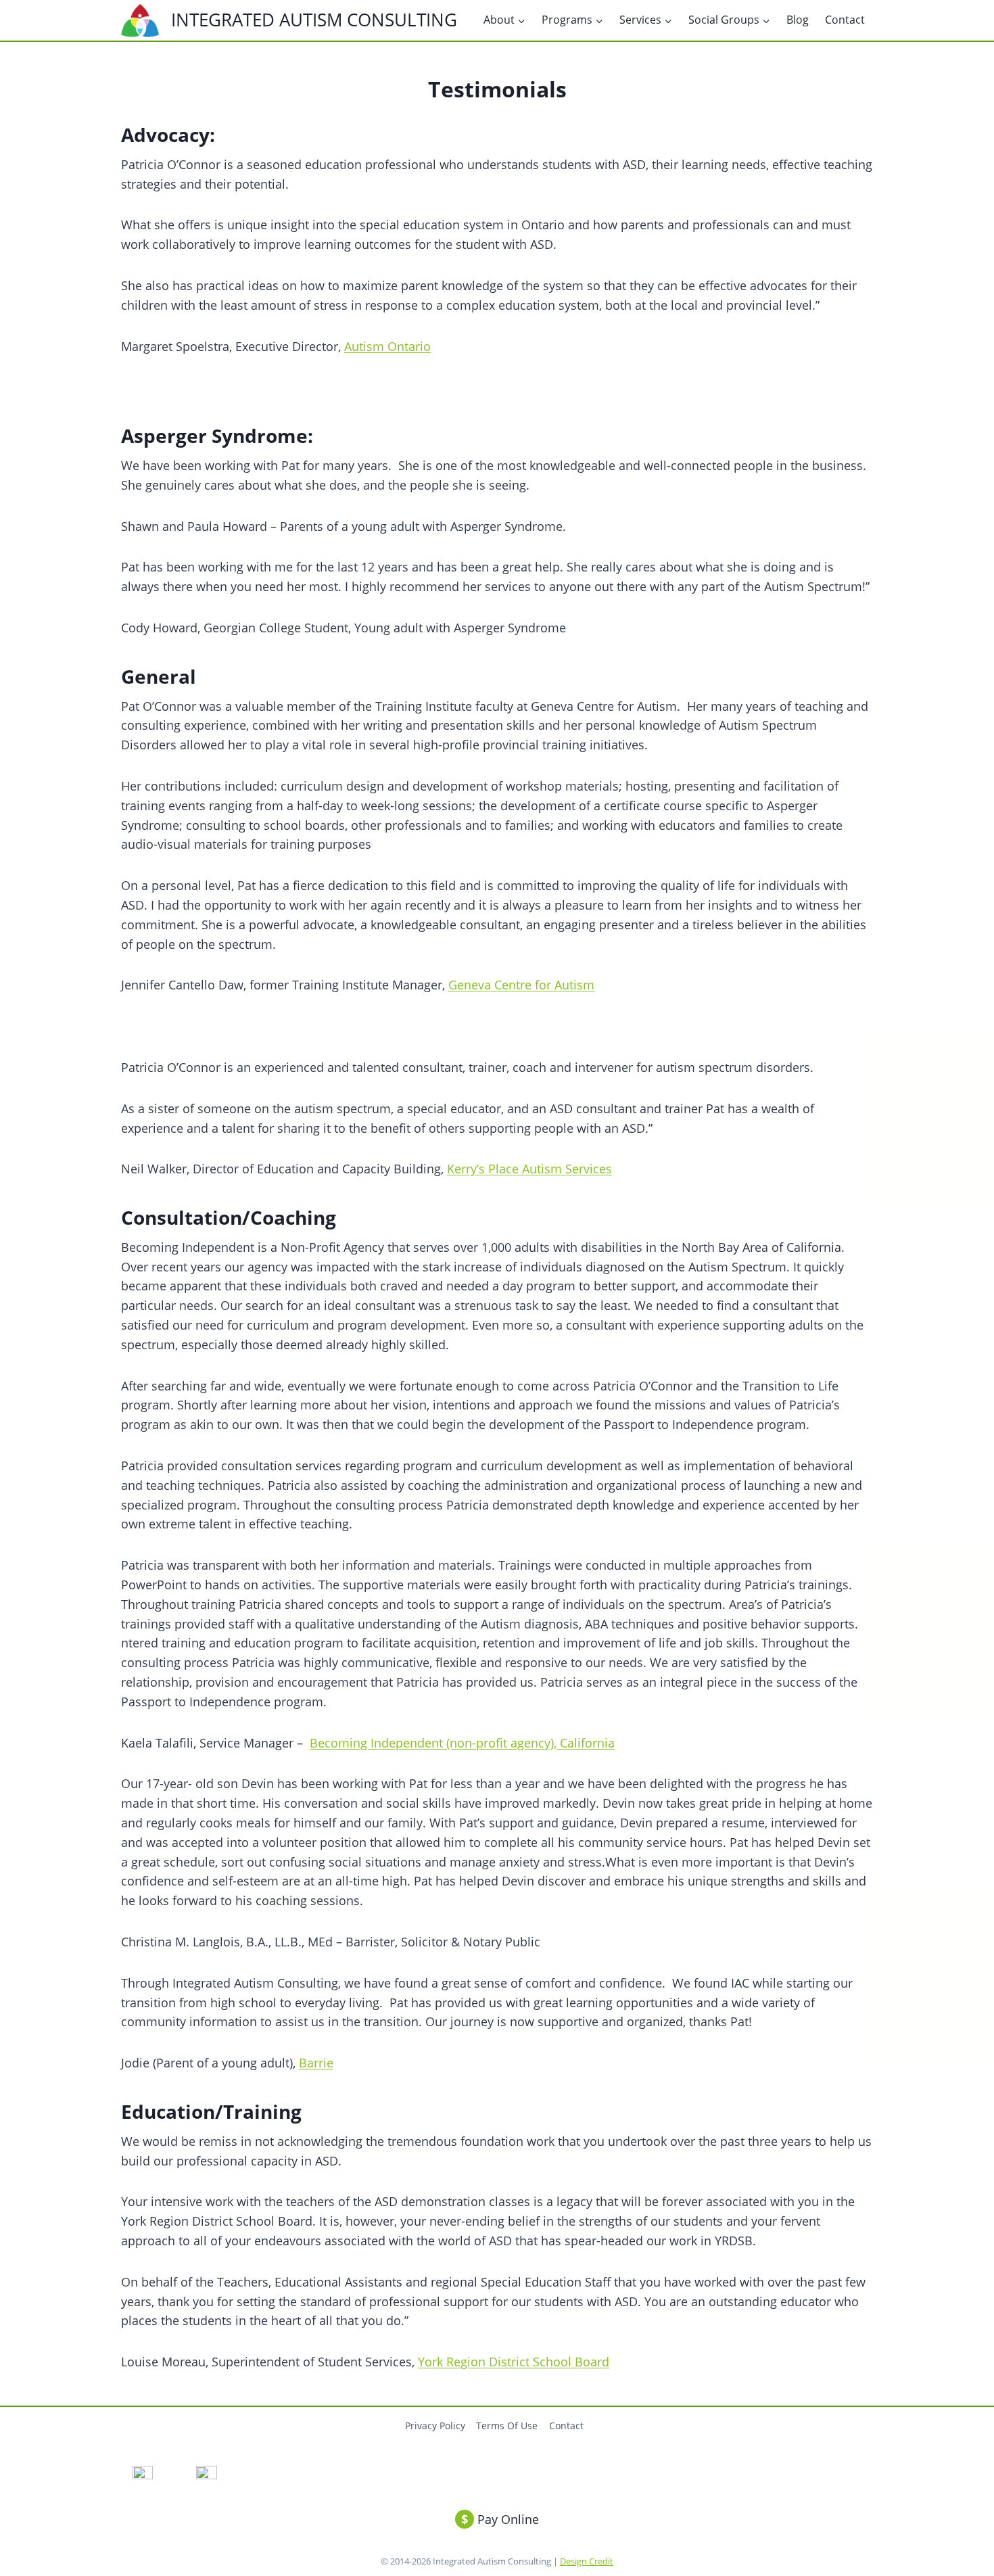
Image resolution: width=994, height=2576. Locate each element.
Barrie (316, 2063)
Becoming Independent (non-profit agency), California (462, 1743)
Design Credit (587, 2561)
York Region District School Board (514, 2362)
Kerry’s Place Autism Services (529, 1169)
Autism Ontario (387, 346)
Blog (798, 20)
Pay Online (500, 2519)
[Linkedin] (207, 2476)
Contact (845, 20)
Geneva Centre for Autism (521, 985)
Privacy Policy (435, 2426)
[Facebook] (142, 2476)
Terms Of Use (507, 2426)
